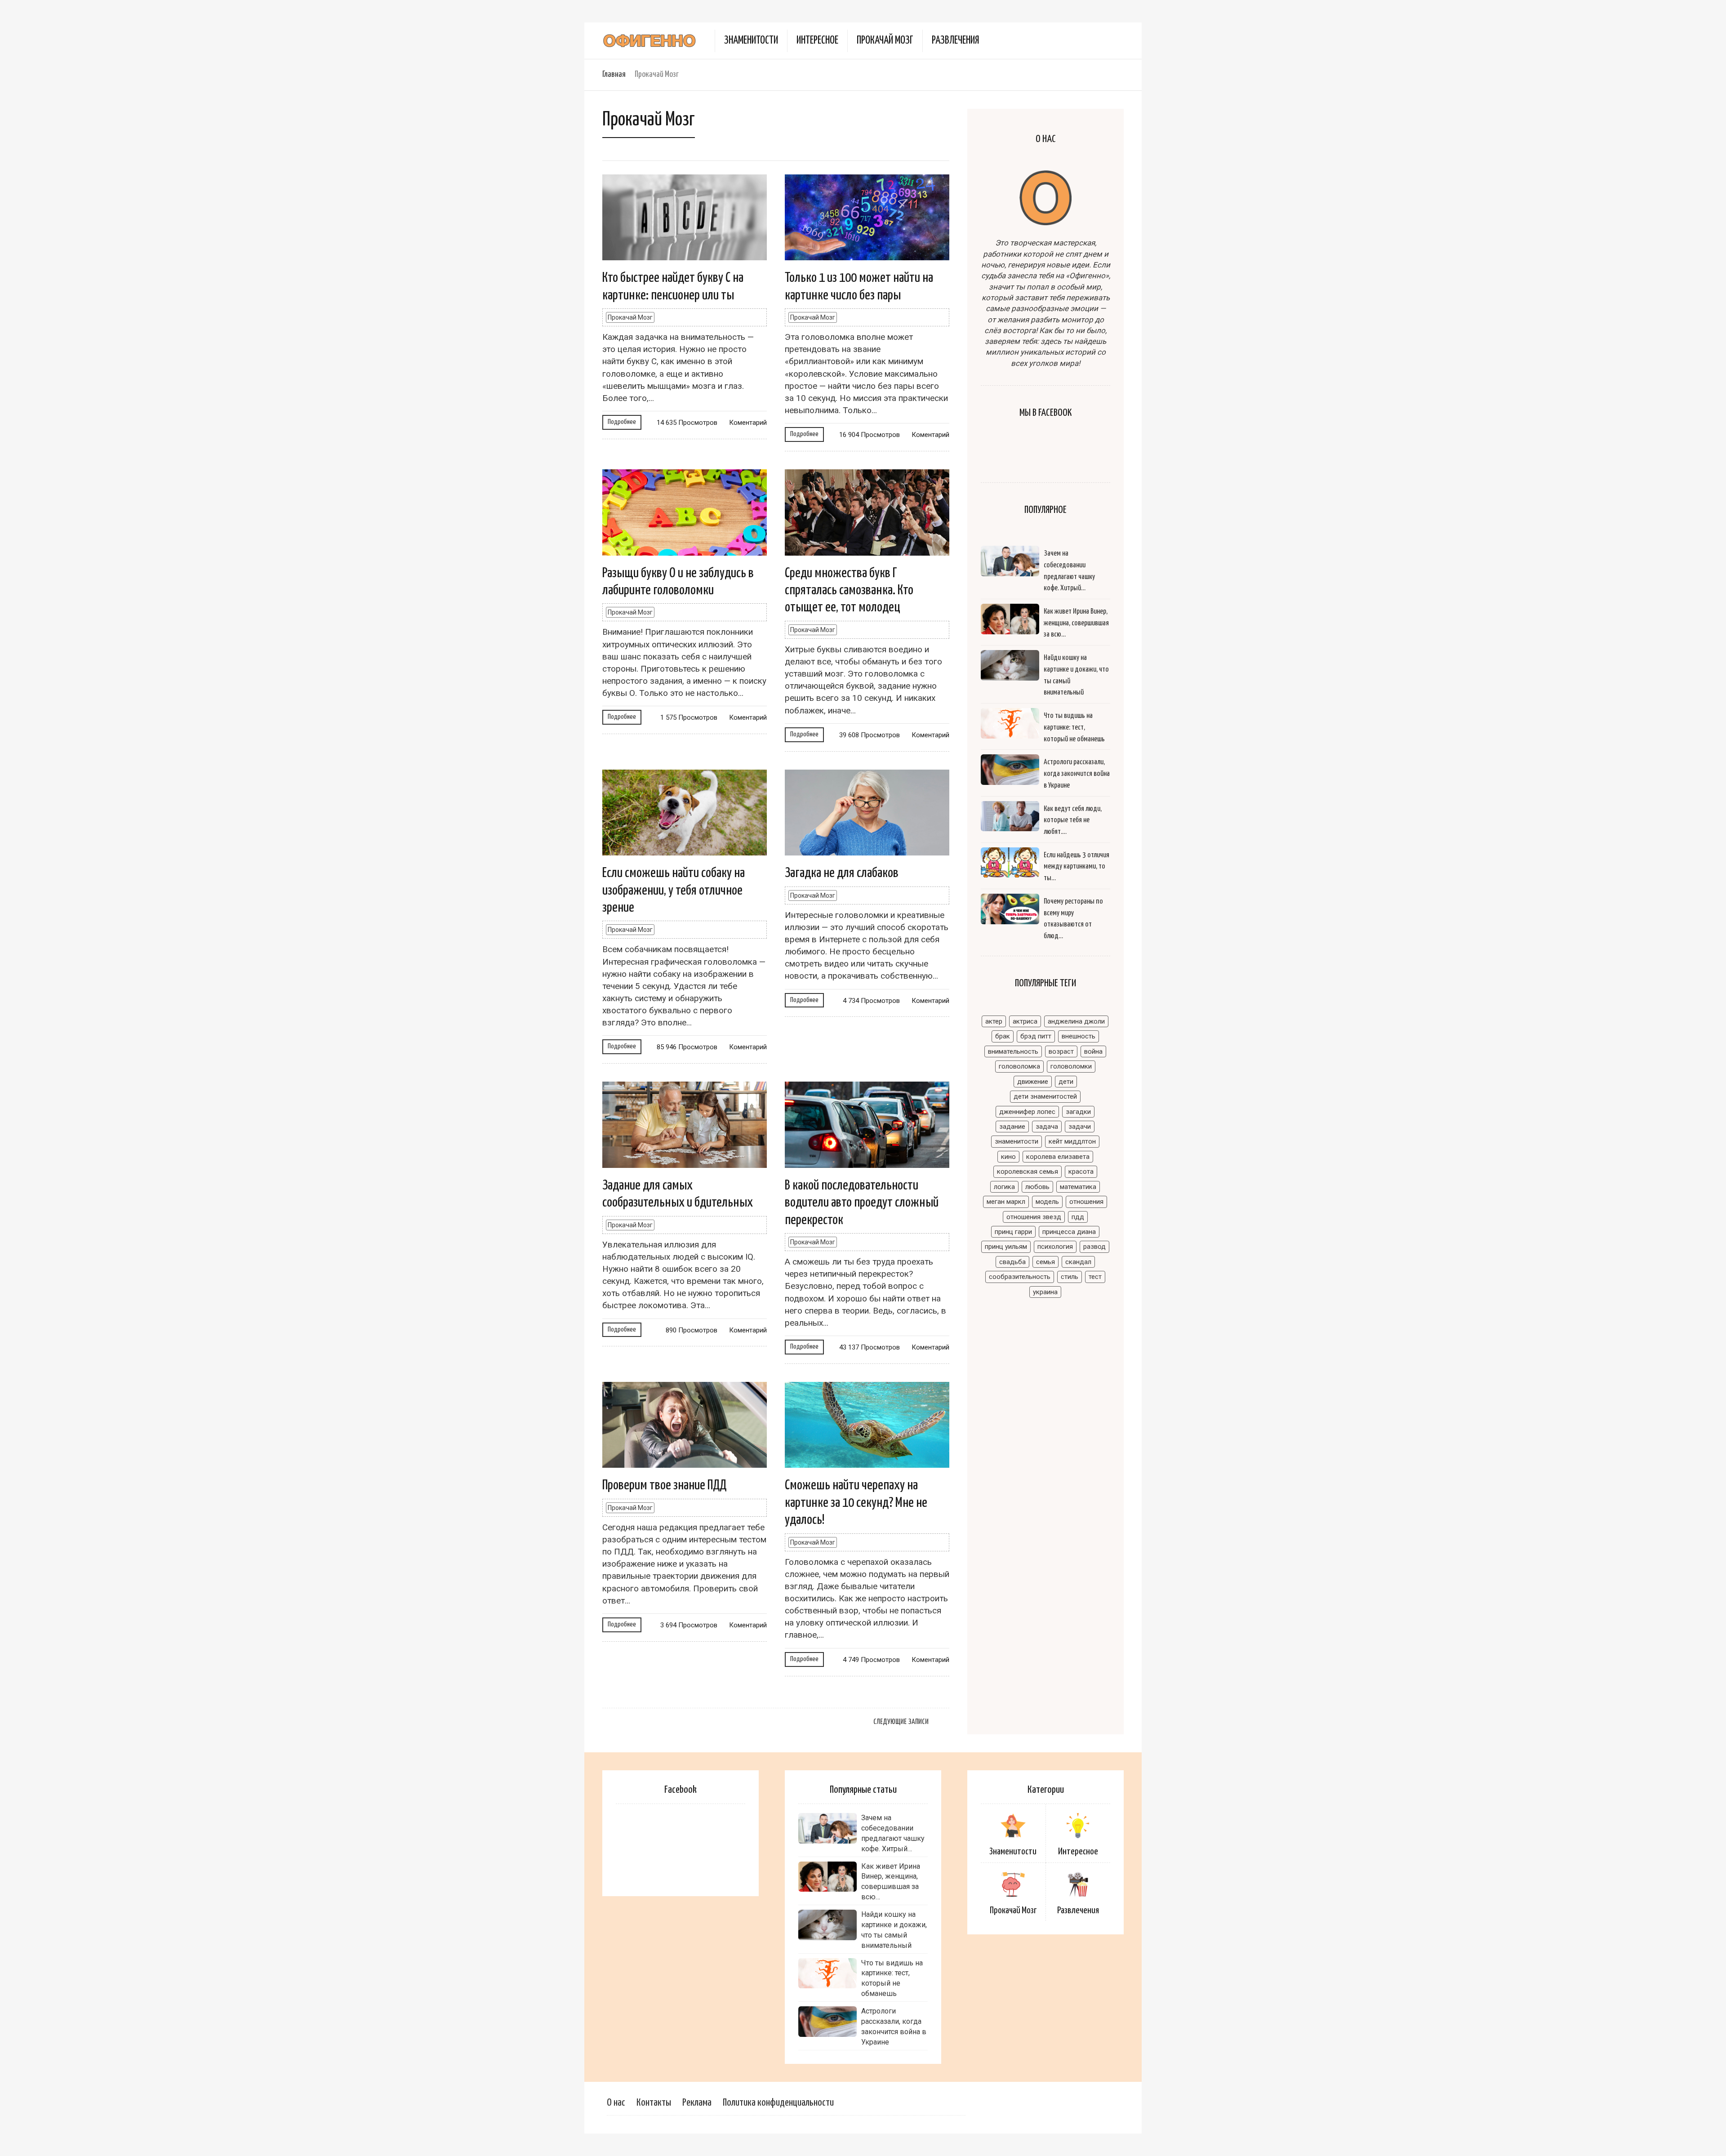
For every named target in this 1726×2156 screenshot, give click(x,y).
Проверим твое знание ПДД (664, 1485)
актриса (1025, 1021)
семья (1045, 1262)
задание (1012, 1127)
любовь (1037, 1187)
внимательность (1013, 1051)
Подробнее (622, 422)
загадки (1078, 1112)
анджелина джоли (1076, 1021)
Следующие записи (901, 1722)
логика (1004, 1187)
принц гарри (1013, 1232)
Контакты (654, 2103)
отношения (1086, 1202)
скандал (1078, 1262)
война (1093, 1051)
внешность (1079, 1036)
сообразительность (1020, 1277)
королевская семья (1028, 1172)
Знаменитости (751, 41)
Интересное (817, 41)
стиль (1070, 1277)
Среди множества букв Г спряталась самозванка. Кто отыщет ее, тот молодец (849, 590)
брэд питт (1036, 1036)
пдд (1078, 1217)
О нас (616, 2103)
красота (1081, 1172)
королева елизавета (1058, 1157)
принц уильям (1006, 1247)
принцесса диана (1069, 1232)
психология (1055, 1247)
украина (1045, 1292)
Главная (614, 74)
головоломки (1071, 1066)
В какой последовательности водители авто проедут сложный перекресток (862, 1203)
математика (1078, 1187)
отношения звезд (1034, 1217)
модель (1047, 1202)
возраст (1061, 1051)
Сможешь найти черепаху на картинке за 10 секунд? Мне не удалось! (856, 1503)
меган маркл (1006, 1202)
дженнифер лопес (1027, 1112)
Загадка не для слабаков (842, 873)
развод (1094, 1247)
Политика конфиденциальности (778, 2103)
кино (1008, 1157)
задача (1047, 1127)
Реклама (697, 2103)
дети (1066, 1082)
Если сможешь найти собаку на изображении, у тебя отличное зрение (674, 890)
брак (1003, 1036)
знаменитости (1016, 1141)
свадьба (1012, 1262)
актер (994, 1021)
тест (1095, 1277)
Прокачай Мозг (885, 41)
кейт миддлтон (1072, 1141)
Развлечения (955, 41)
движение (1033, 1082)
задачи (1080, 1127)
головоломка (1019, 1066)
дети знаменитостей (1045, 1096)
